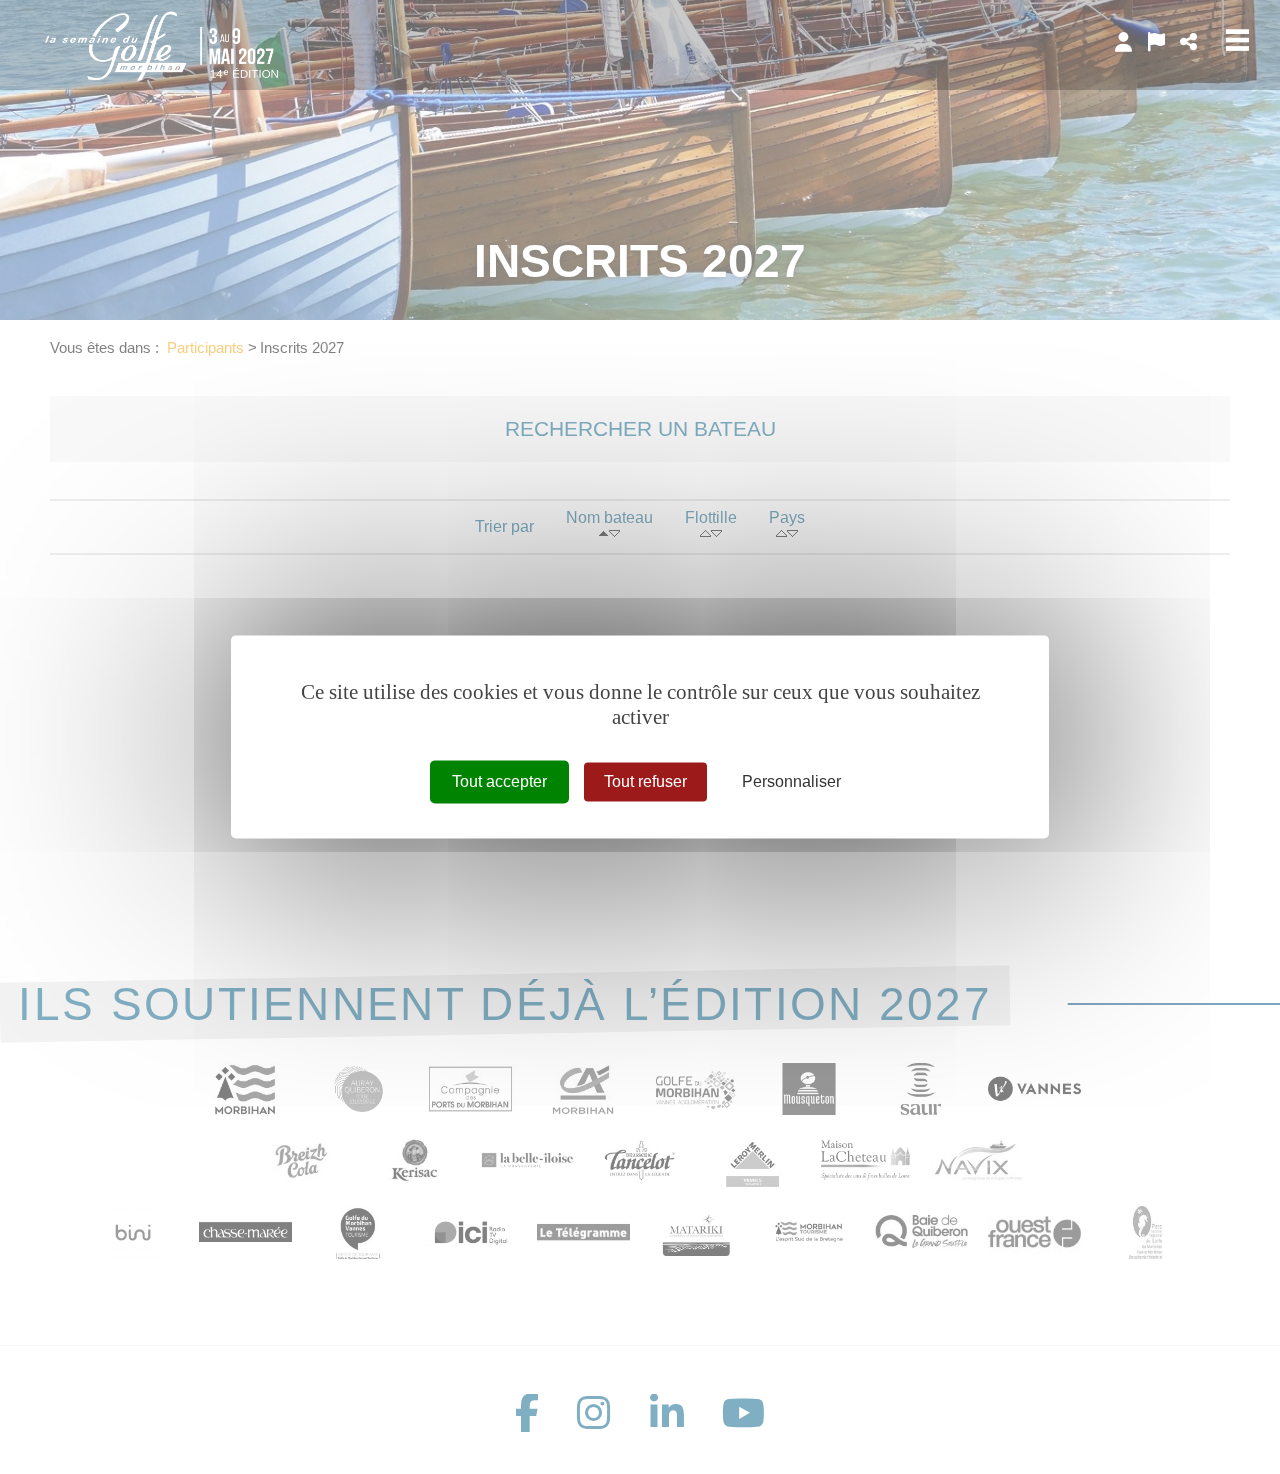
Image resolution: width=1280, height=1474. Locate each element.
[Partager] (1188, 42)
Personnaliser (791, 781)
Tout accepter (499, 781)
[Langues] (1156, 42)
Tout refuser (645, 781)
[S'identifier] (1123, 42)
